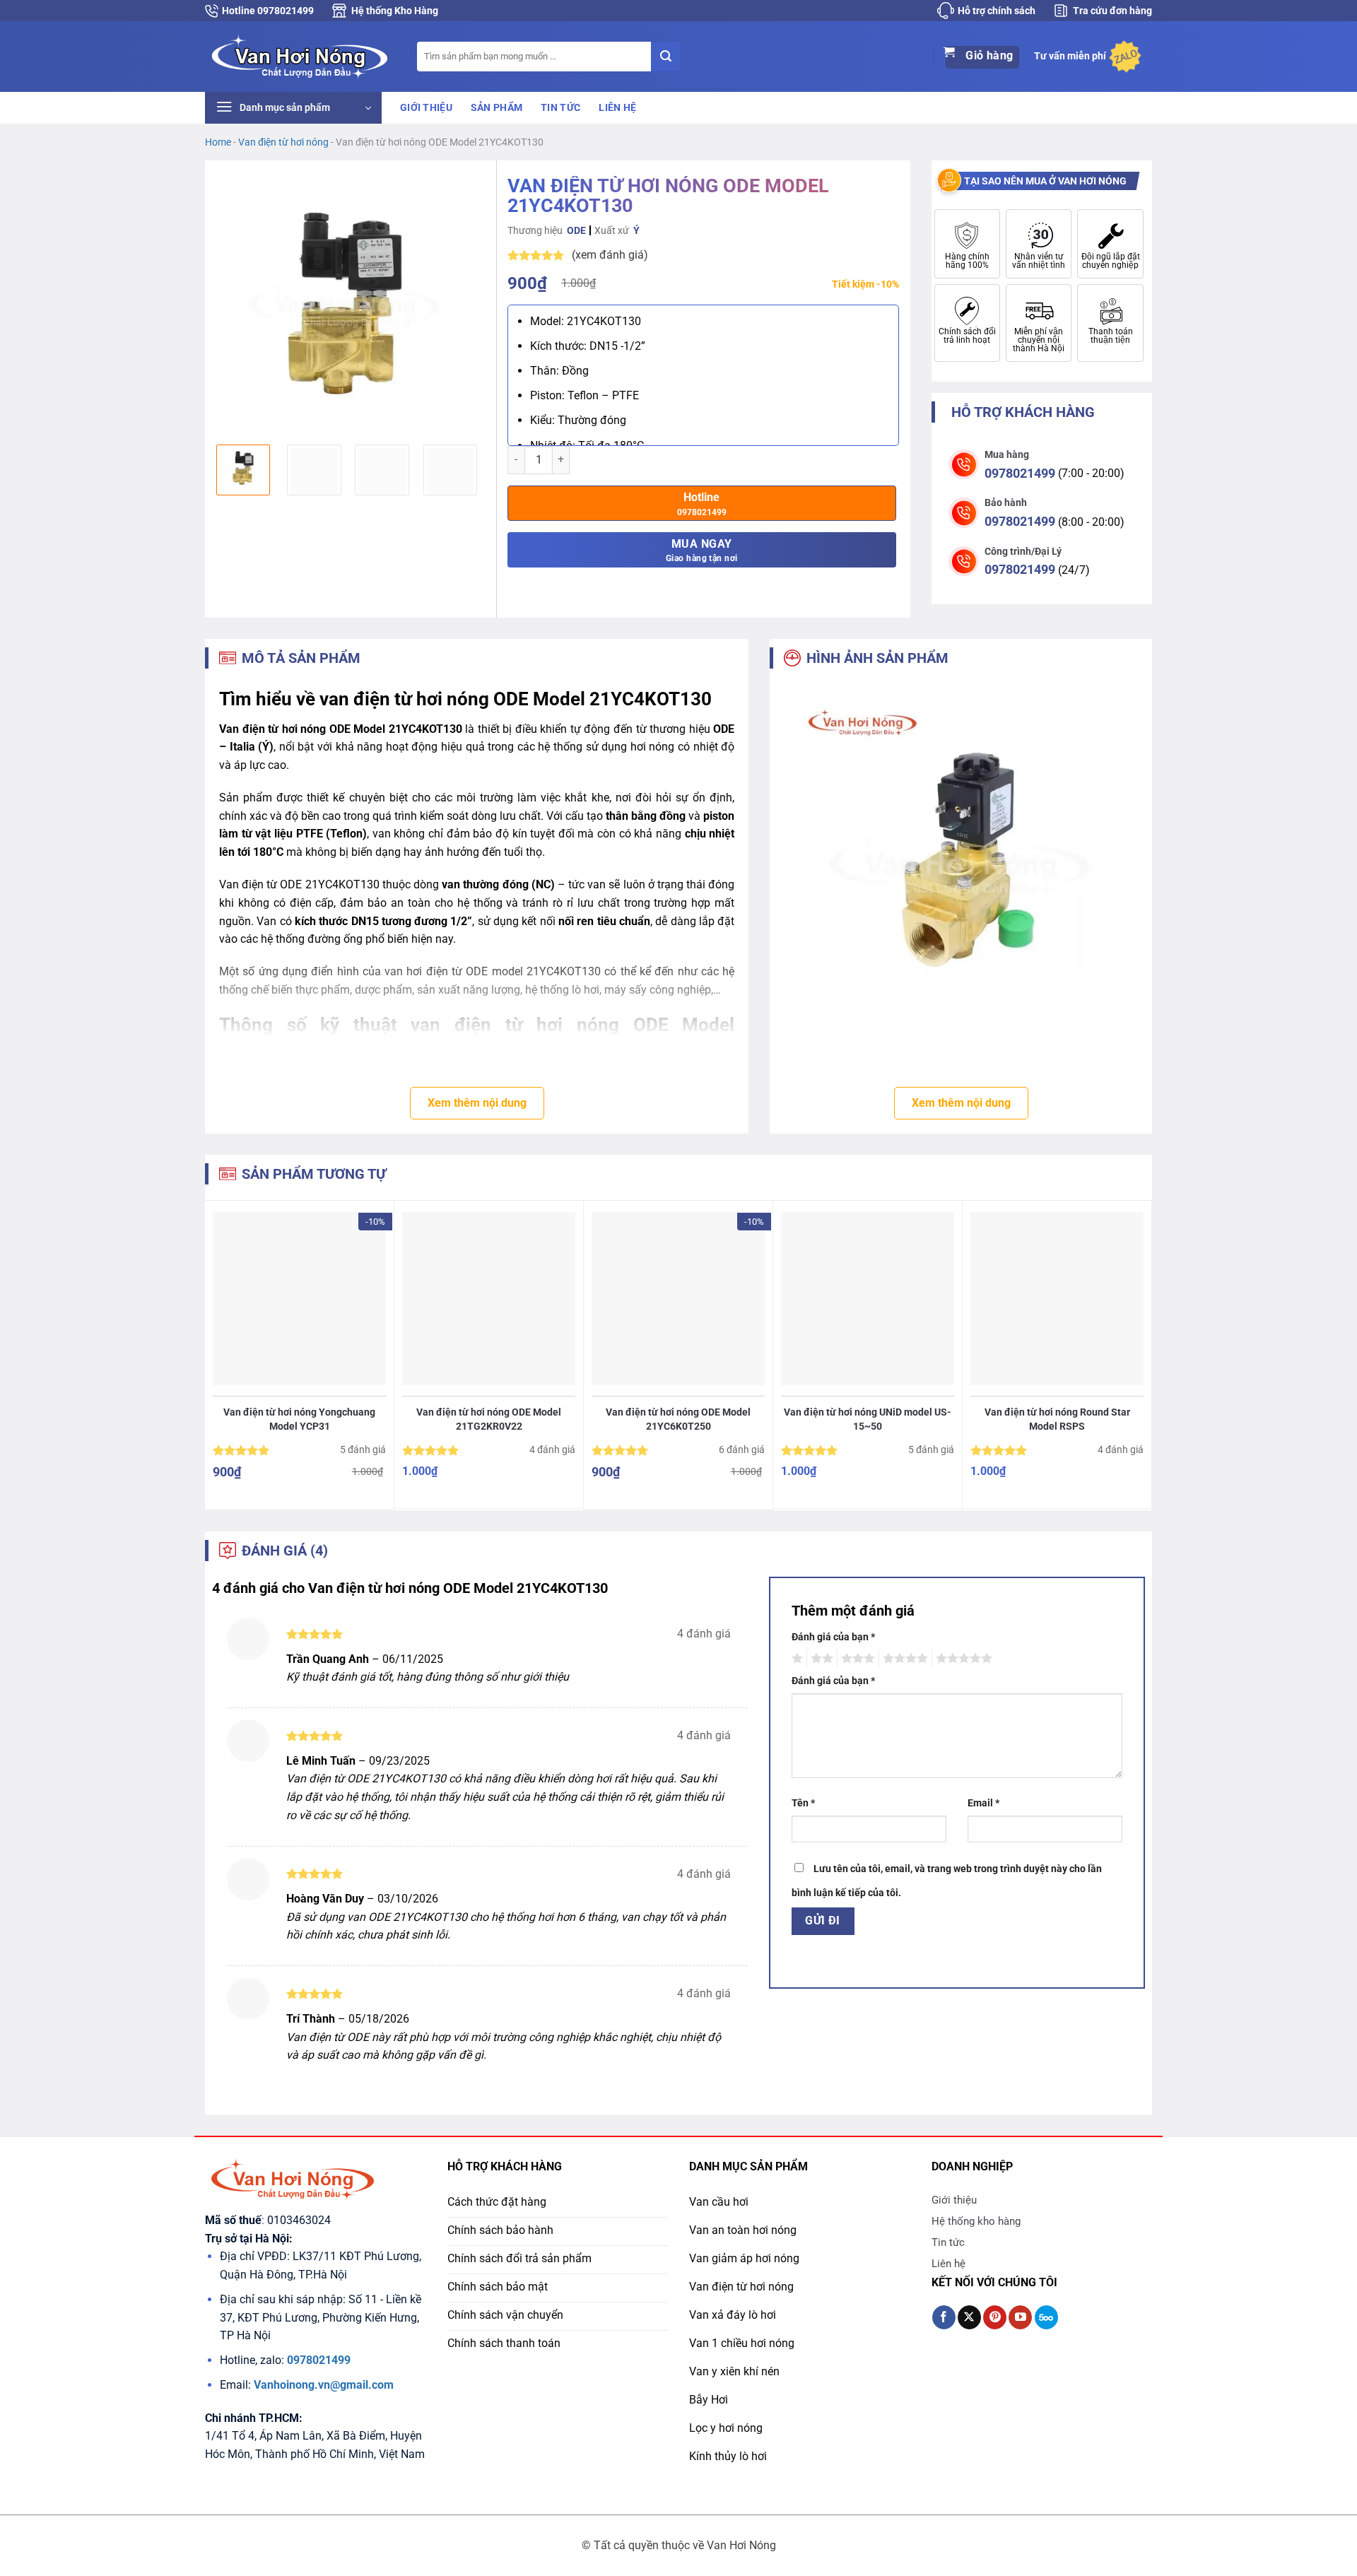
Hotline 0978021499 (268, 11)
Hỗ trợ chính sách (997, 11)
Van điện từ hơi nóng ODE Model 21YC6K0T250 (678, 1419)
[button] (293, 108)
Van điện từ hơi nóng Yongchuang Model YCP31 (299, 1419)
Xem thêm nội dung (477, 1103)
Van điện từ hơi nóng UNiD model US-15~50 (868, 1419)
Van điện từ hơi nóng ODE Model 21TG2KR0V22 (489, 1419)
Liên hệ (617, 108)
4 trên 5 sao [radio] (903, 1659)
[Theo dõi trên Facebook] (944, 2317)
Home (218, 142)
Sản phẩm (497, 108)
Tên (803, 1803)
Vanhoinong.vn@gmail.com (324, 2385)
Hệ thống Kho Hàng (395, 11)
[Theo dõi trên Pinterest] (995, 2317)
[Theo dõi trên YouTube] (1020, 2317)
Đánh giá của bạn (833, 1637)
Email (983, 1803)
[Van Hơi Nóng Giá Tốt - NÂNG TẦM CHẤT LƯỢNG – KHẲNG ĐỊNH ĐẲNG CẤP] (300, 56)
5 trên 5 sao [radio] (962, 1659)
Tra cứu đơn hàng (1112, 11)
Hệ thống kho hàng (976, 2221)
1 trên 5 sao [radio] (795, 1659)
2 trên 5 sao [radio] (820, 1659)
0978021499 (1020, 473)
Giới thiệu (426, 108)
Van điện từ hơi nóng (283, 142)
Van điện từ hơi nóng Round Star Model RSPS (1057, 1419)
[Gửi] (666, 57)
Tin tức (560, 108)
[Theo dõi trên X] (969, 2317)
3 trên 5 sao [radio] (856, 1659)
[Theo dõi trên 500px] (1046, 2317)
